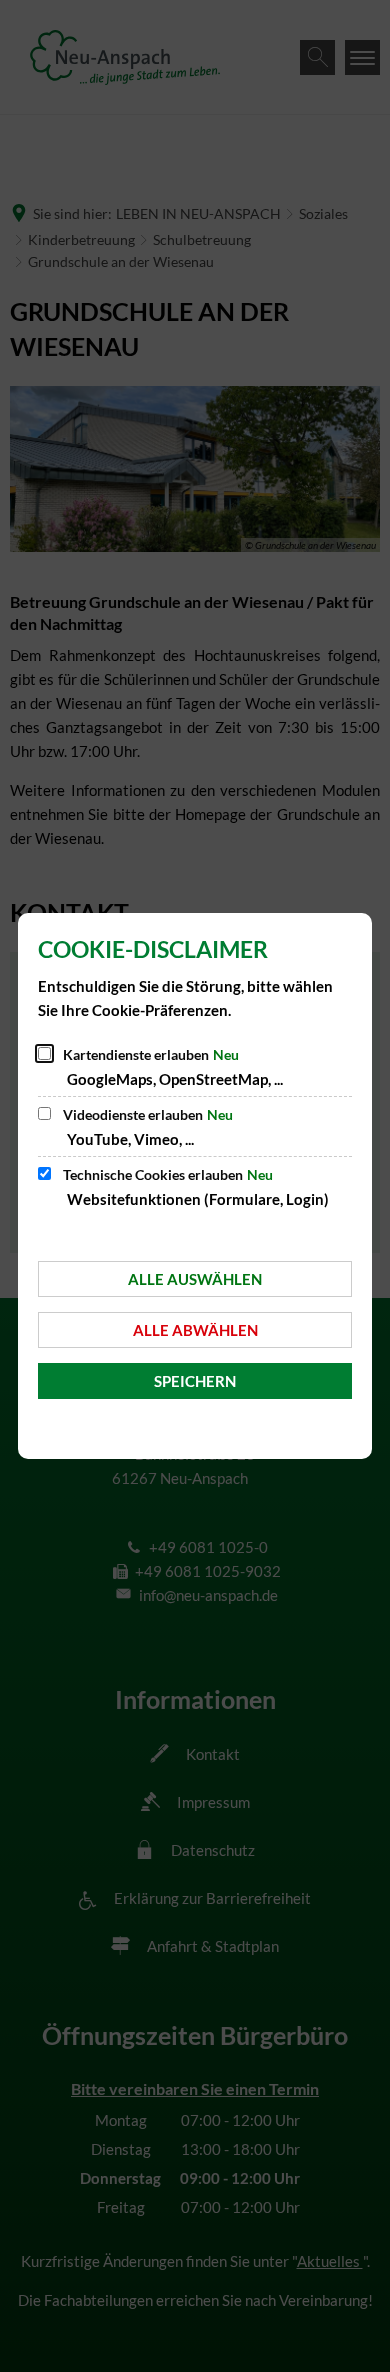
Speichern (195, 1381)
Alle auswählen (195, 1279)
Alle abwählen (195, 1330)
